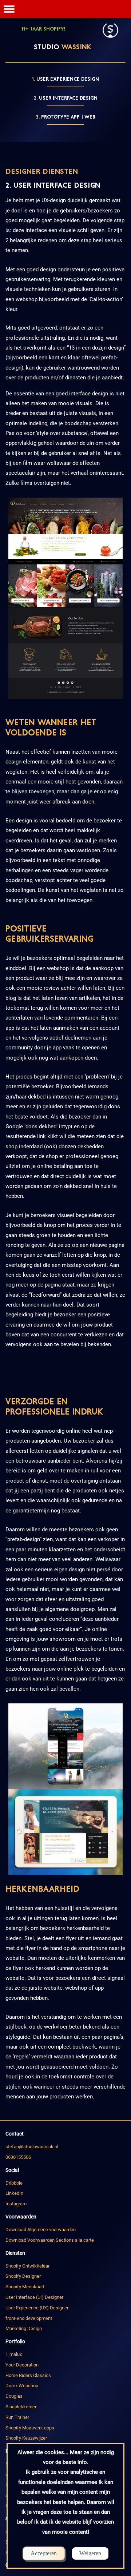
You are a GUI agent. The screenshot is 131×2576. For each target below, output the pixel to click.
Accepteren (44, 2553)
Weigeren (90, 2553)
